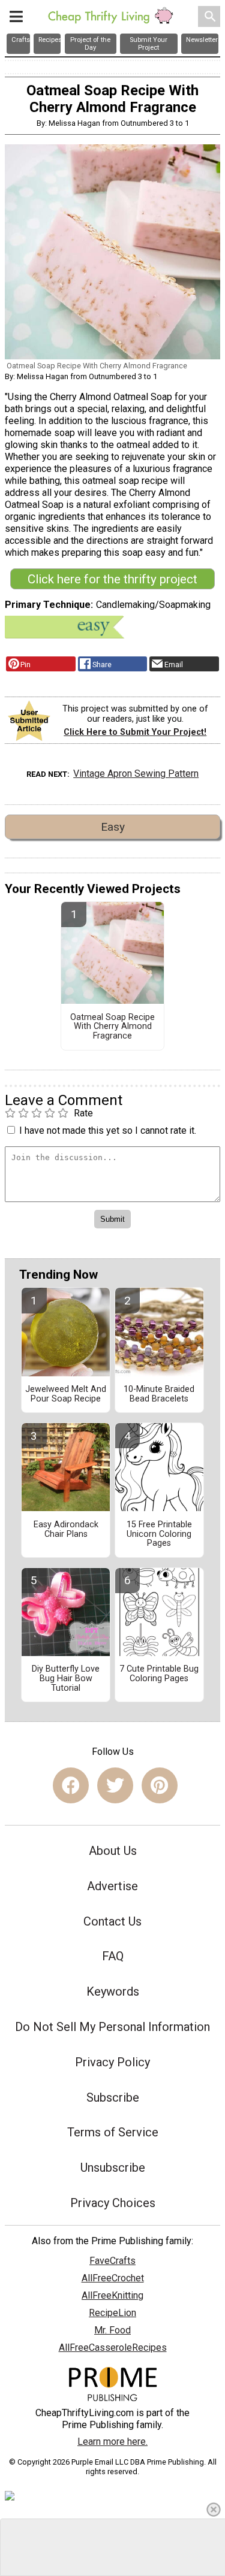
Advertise (112, 1886)
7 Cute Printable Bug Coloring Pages (159, 1674)
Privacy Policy (112, 2062)
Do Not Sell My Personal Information (112, 2027)
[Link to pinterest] (160, 1785)
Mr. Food (112, 2330)
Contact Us (112, 1921)
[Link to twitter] (115, 1785)
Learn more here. (112, 2442)
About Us (113, 1851)
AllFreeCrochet (113, 2278)
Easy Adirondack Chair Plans (66, 1530)
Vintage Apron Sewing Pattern (136, 774)
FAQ (113, 1956)
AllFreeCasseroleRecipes (113, 2348)
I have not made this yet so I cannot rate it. (108, 1130)
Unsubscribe (113, 2168)
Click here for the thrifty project (112, 579)
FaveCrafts (112, 2261)
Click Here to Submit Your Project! (135, 732)
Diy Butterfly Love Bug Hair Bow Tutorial (66, 1679)
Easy (113, 827)
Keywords (113, 1991)
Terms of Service (113, 2132)
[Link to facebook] (71, 1785)
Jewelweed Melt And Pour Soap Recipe (66, 1394)
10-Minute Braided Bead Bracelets (159, 1394)
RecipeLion (112, 2313)
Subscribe (113, 2097)
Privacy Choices (113, 2203)
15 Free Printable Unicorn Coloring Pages (159, 1534)
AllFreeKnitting (112, 2295)
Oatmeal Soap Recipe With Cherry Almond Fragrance (112, 1027)
